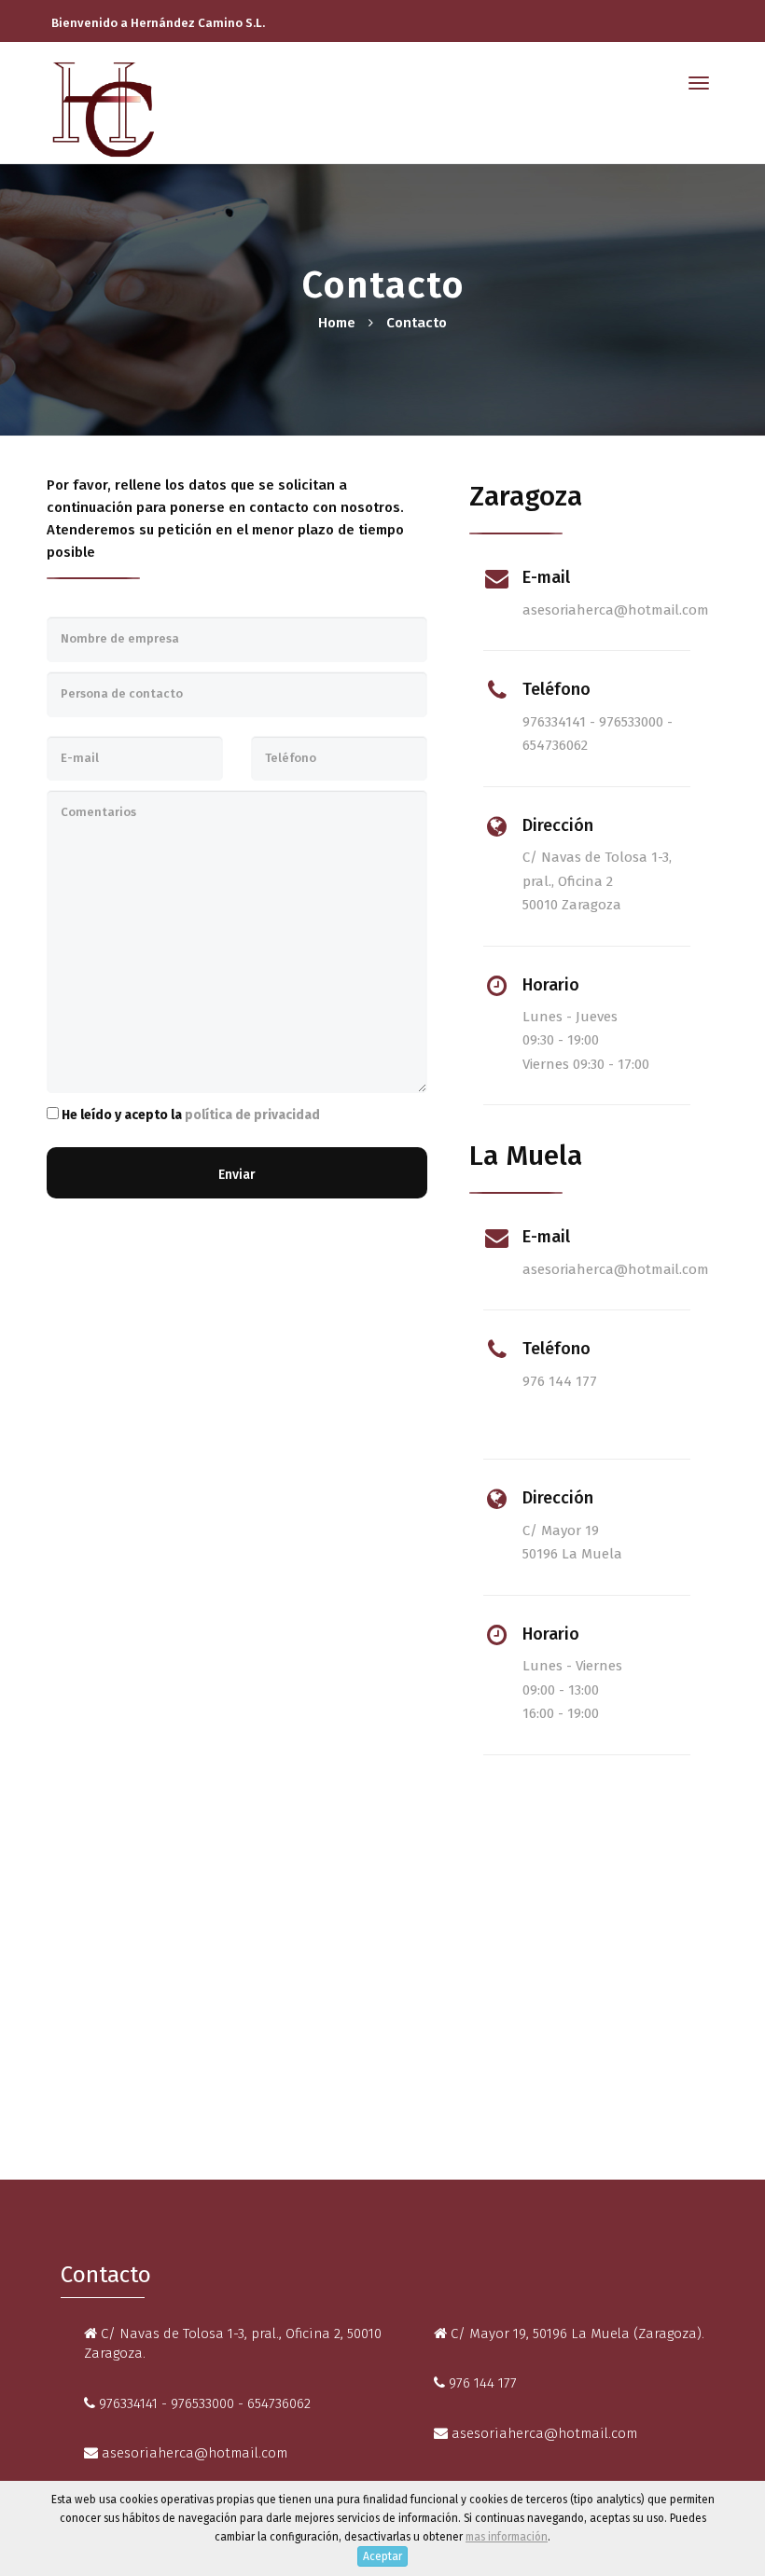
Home (337, 323)
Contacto (417, 323)
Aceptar (382, 2556)
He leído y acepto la (189, 1115)
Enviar (237, 1175)
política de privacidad (252, 1115)
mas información (507, 2537)
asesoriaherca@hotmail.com (616, 610)
